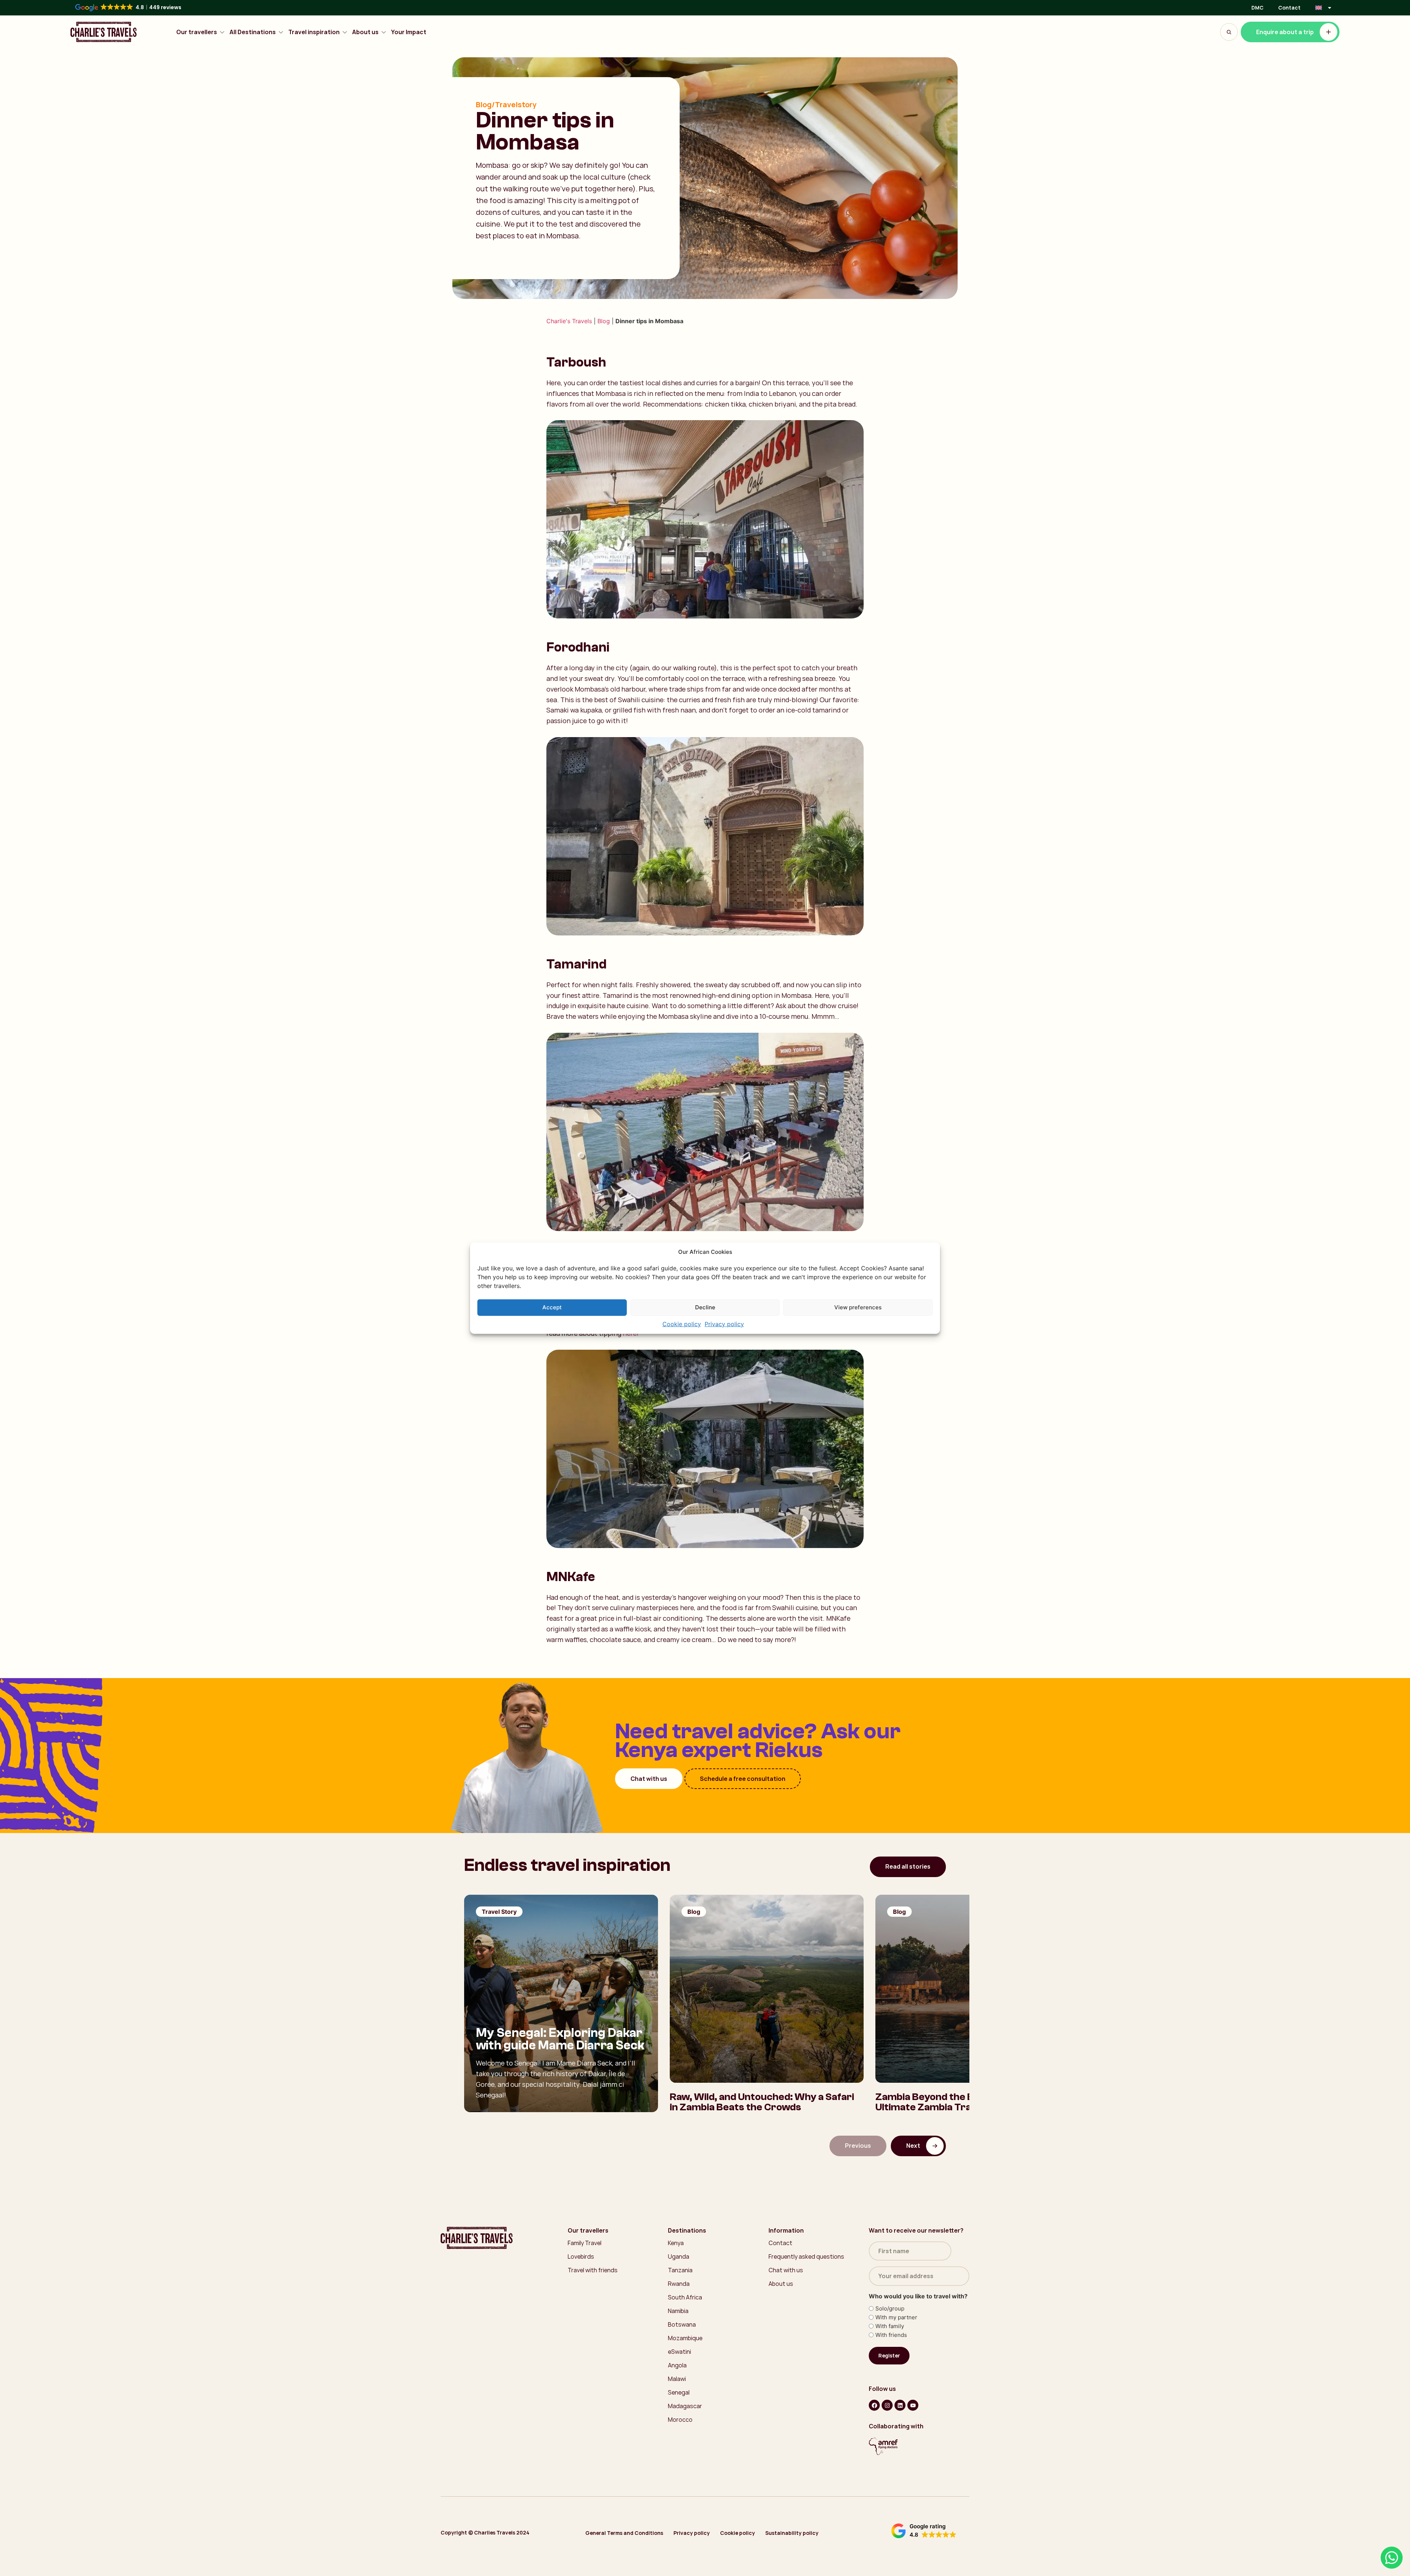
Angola (677, 2365)
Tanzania (680, 2270)
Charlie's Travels (569, 321)
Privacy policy (724, 1324)
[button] (924, 2531)
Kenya (676, 2243)
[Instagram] (887, 2405)
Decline (705, 1307)
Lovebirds (581, 2256)
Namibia (678, 2311)
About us (365, 32)
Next (913, 2146)
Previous (858, 2146)
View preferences (858, 1307)
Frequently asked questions (806, 2256)
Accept (552, 1307)
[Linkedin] (900, 2405)
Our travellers (197, 32)
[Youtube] (913, 2405)
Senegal (679, 2392)
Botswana (682, 2324)
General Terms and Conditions (624, 2533)
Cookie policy (682, 1324)
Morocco (680, 2420)
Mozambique (685, 2338)
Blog (604, 321)
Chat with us (649, 1778)
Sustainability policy (792, 2533)
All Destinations (253, 32)
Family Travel (585, 2243)
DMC (1257, 8)
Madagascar (685, 2406)
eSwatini (679, 2352)
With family (890, 2326)
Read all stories (908, 1866)
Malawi (677, 2379)
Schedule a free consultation (743, 1778)
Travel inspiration (314, 32)
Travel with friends (593, 2270)
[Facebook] (874, 2405)
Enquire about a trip (1285, 32)
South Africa (685, 2297)
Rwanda (679, 2284)
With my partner (896, 2317)
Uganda (679, 2256)
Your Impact (409, 32)
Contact (1289, 8)
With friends (891, 2335)
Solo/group (890, 2308)
